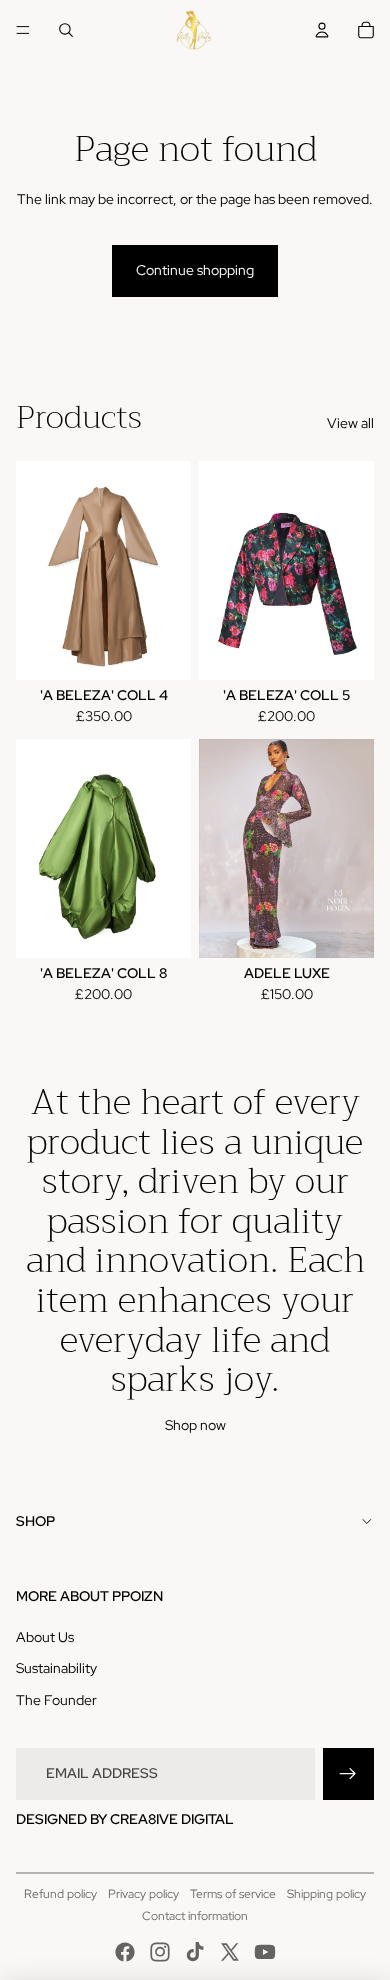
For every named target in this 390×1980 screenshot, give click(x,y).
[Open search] (66, 30)
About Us (45, 1637)
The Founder (56, 1700)
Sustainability (56, 1668)
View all (350, 423)
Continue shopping (195, 270)
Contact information (195, 1916)
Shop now (195, 1425)
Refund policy (60, 1894)
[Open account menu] (322, 30)
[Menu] (23, 30)
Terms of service (233, 1894)
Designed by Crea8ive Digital (125, 1819)
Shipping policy (326, 1894)
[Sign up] (348, 1773)
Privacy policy (143, 1894)
